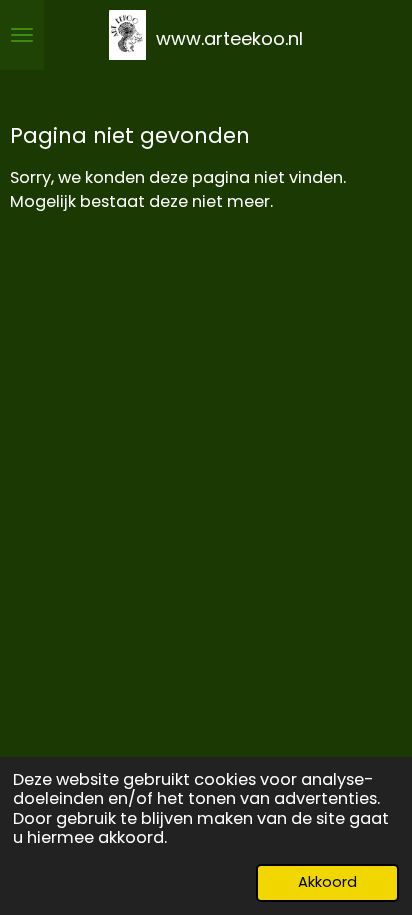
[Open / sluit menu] (22, 35)
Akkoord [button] (327, 882)
